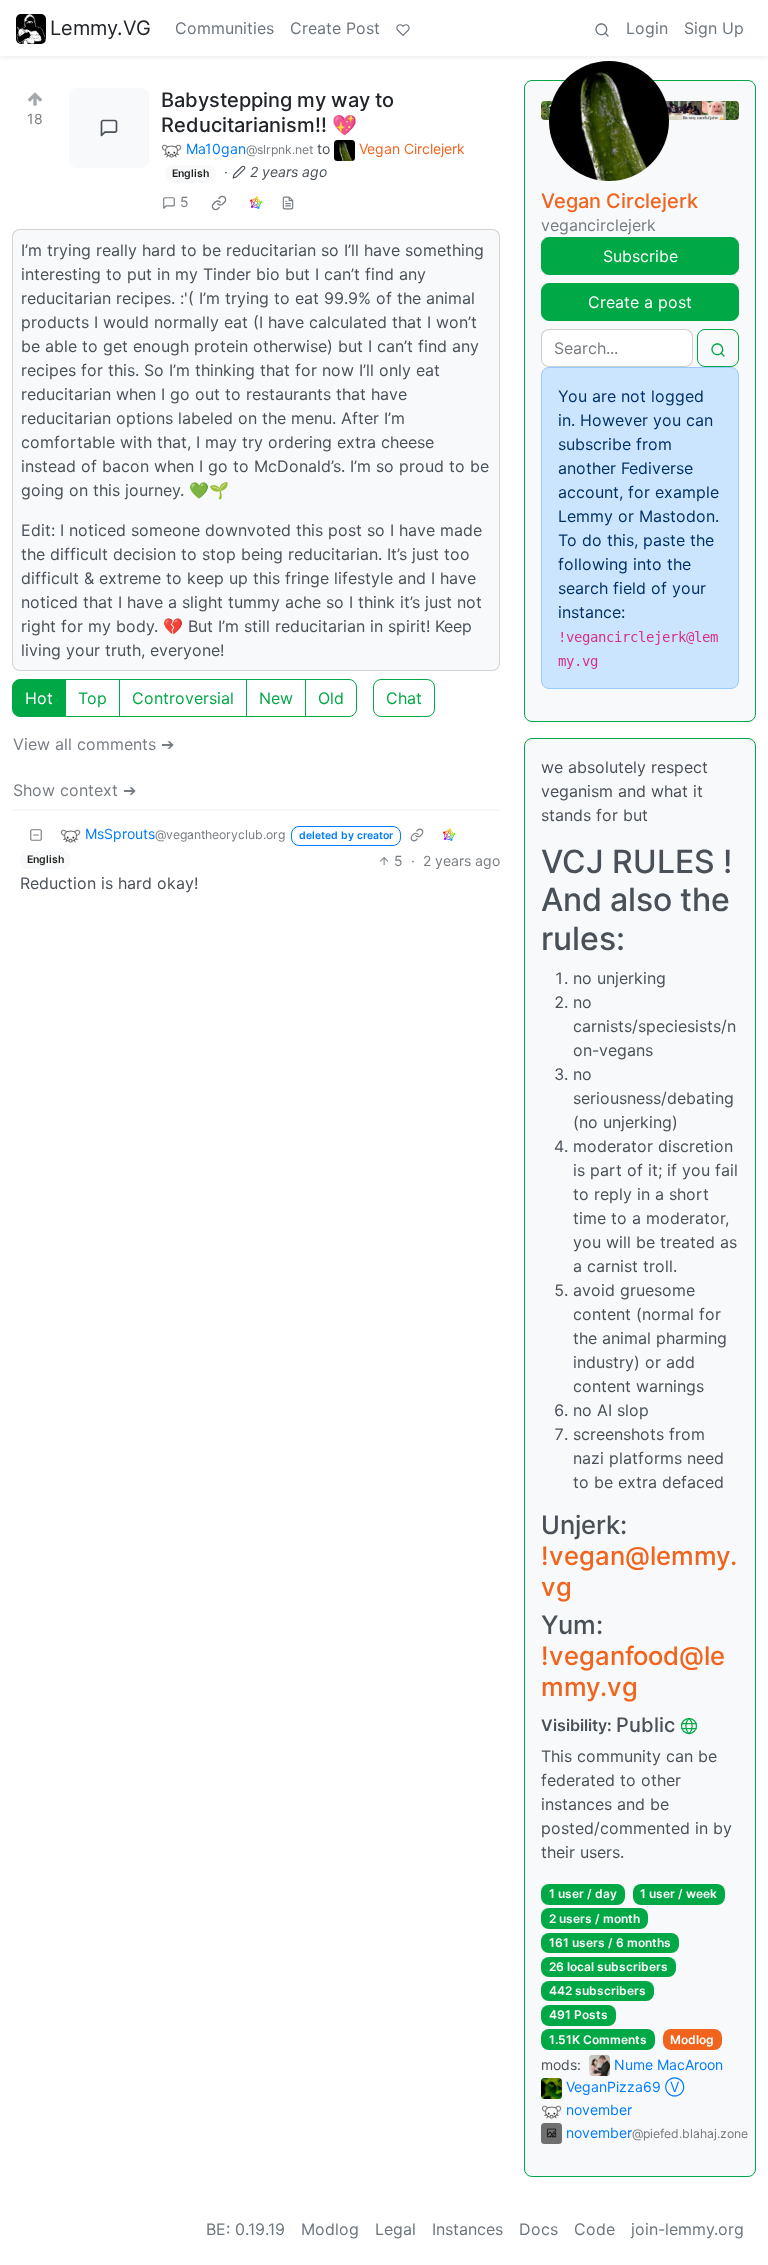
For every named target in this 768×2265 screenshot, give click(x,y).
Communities (224, 28)
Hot (39, 698)
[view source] (288, 201)
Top (92, 698)
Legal (395, 2229)
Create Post (335, 28)
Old (331, 698)
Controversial (183, 698)
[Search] (602, 28)
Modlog (692, 2039)
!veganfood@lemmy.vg (633, 1671)
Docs (538, 2229)
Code (594, 2229)
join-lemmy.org (687, 2229)
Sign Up (714, 28)
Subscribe (640, 256)
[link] (219, 202)
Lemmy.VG (100, 28)
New (276, 698)
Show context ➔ (74, 790)
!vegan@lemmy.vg (639, 1571)
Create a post (640, 302)
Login (647, 28)
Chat (404, 698)
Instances (467, 2229)
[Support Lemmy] (403, 28)
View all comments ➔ (93, 744)
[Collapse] (36, 834)
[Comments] (109, 128)
